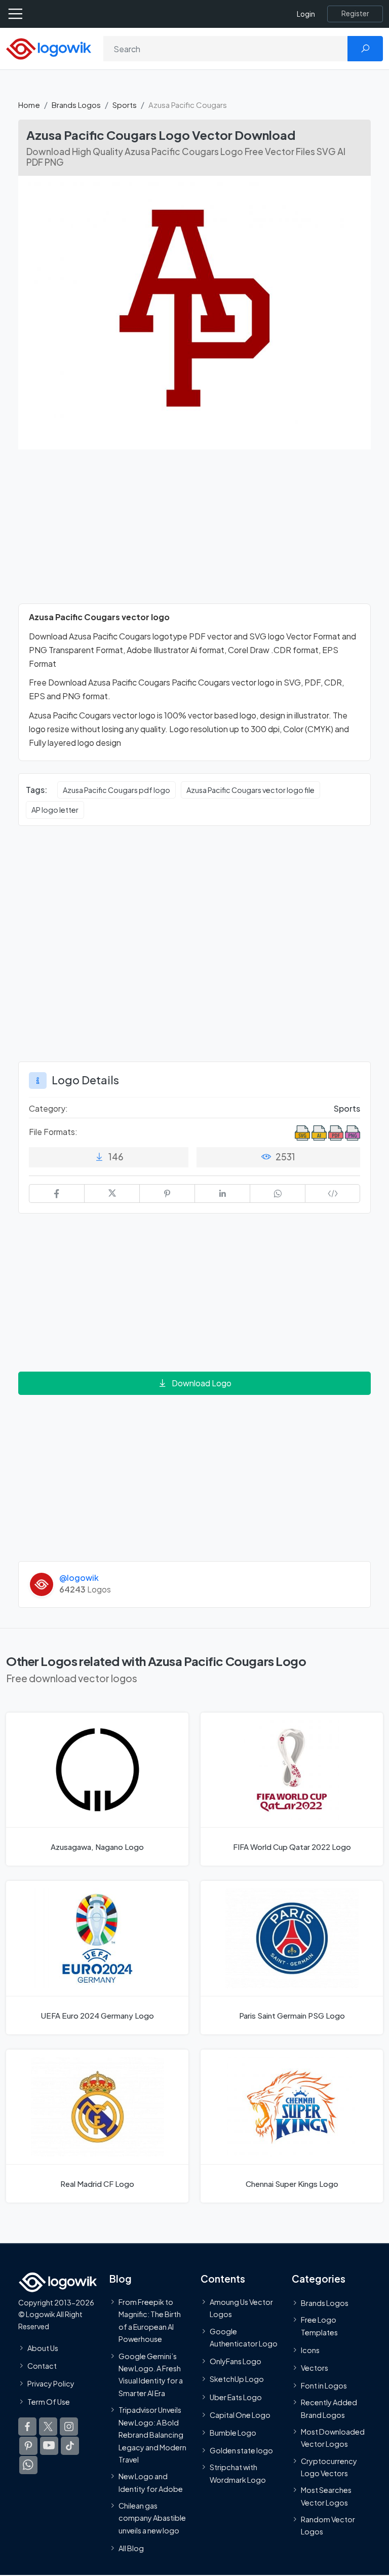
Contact (42, 2366)
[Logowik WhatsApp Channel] (28, 2465)
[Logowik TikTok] (70, 2446)
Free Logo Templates (319, 2326)
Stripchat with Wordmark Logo (238, 2473)
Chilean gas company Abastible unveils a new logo (152, 2518)
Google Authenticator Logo (244, 2337)
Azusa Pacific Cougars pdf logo (116, 790)
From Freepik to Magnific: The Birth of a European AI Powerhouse (150, 2320)
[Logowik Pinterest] (28, 2446)
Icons (310, 2350)
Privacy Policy (51, 2383)
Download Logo (202, 1383)
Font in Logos (324, 2385)
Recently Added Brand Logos (329, 2408)
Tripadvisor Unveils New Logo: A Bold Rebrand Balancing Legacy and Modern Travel (152, 2435)
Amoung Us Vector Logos (241, 2308)
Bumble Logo (233, 2433)
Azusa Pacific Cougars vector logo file (250, 790)
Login (306, 14)
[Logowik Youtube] (49, 2446)
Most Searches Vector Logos (326, 2496)
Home (29, 105)
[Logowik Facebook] (27, 2427)
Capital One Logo (240, 2415)
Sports (125, 105)
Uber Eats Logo (236, 2397)
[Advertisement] (194, 533)
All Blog (131, 2548)
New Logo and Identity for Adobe (151, 2482)
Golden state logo (241, 2450)
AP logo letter (55, 810)
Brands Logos (76, 105)
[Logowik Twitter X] (48, 2427)
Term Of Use (49, 2402)
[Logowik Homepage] (49, 48)
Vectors (315, 2368)
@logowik (79, 1578)
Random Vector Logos (328, 2525)
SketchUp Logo (237, 2379)
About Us (43, 2348)
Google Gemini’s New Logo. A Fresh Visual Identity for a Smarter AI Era (151, 2375)
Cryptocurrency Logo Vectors (329, 2467)
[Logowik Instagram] (69, 2427)
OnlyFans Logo (236, 2361)
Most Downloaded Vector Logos (333, 2438)
